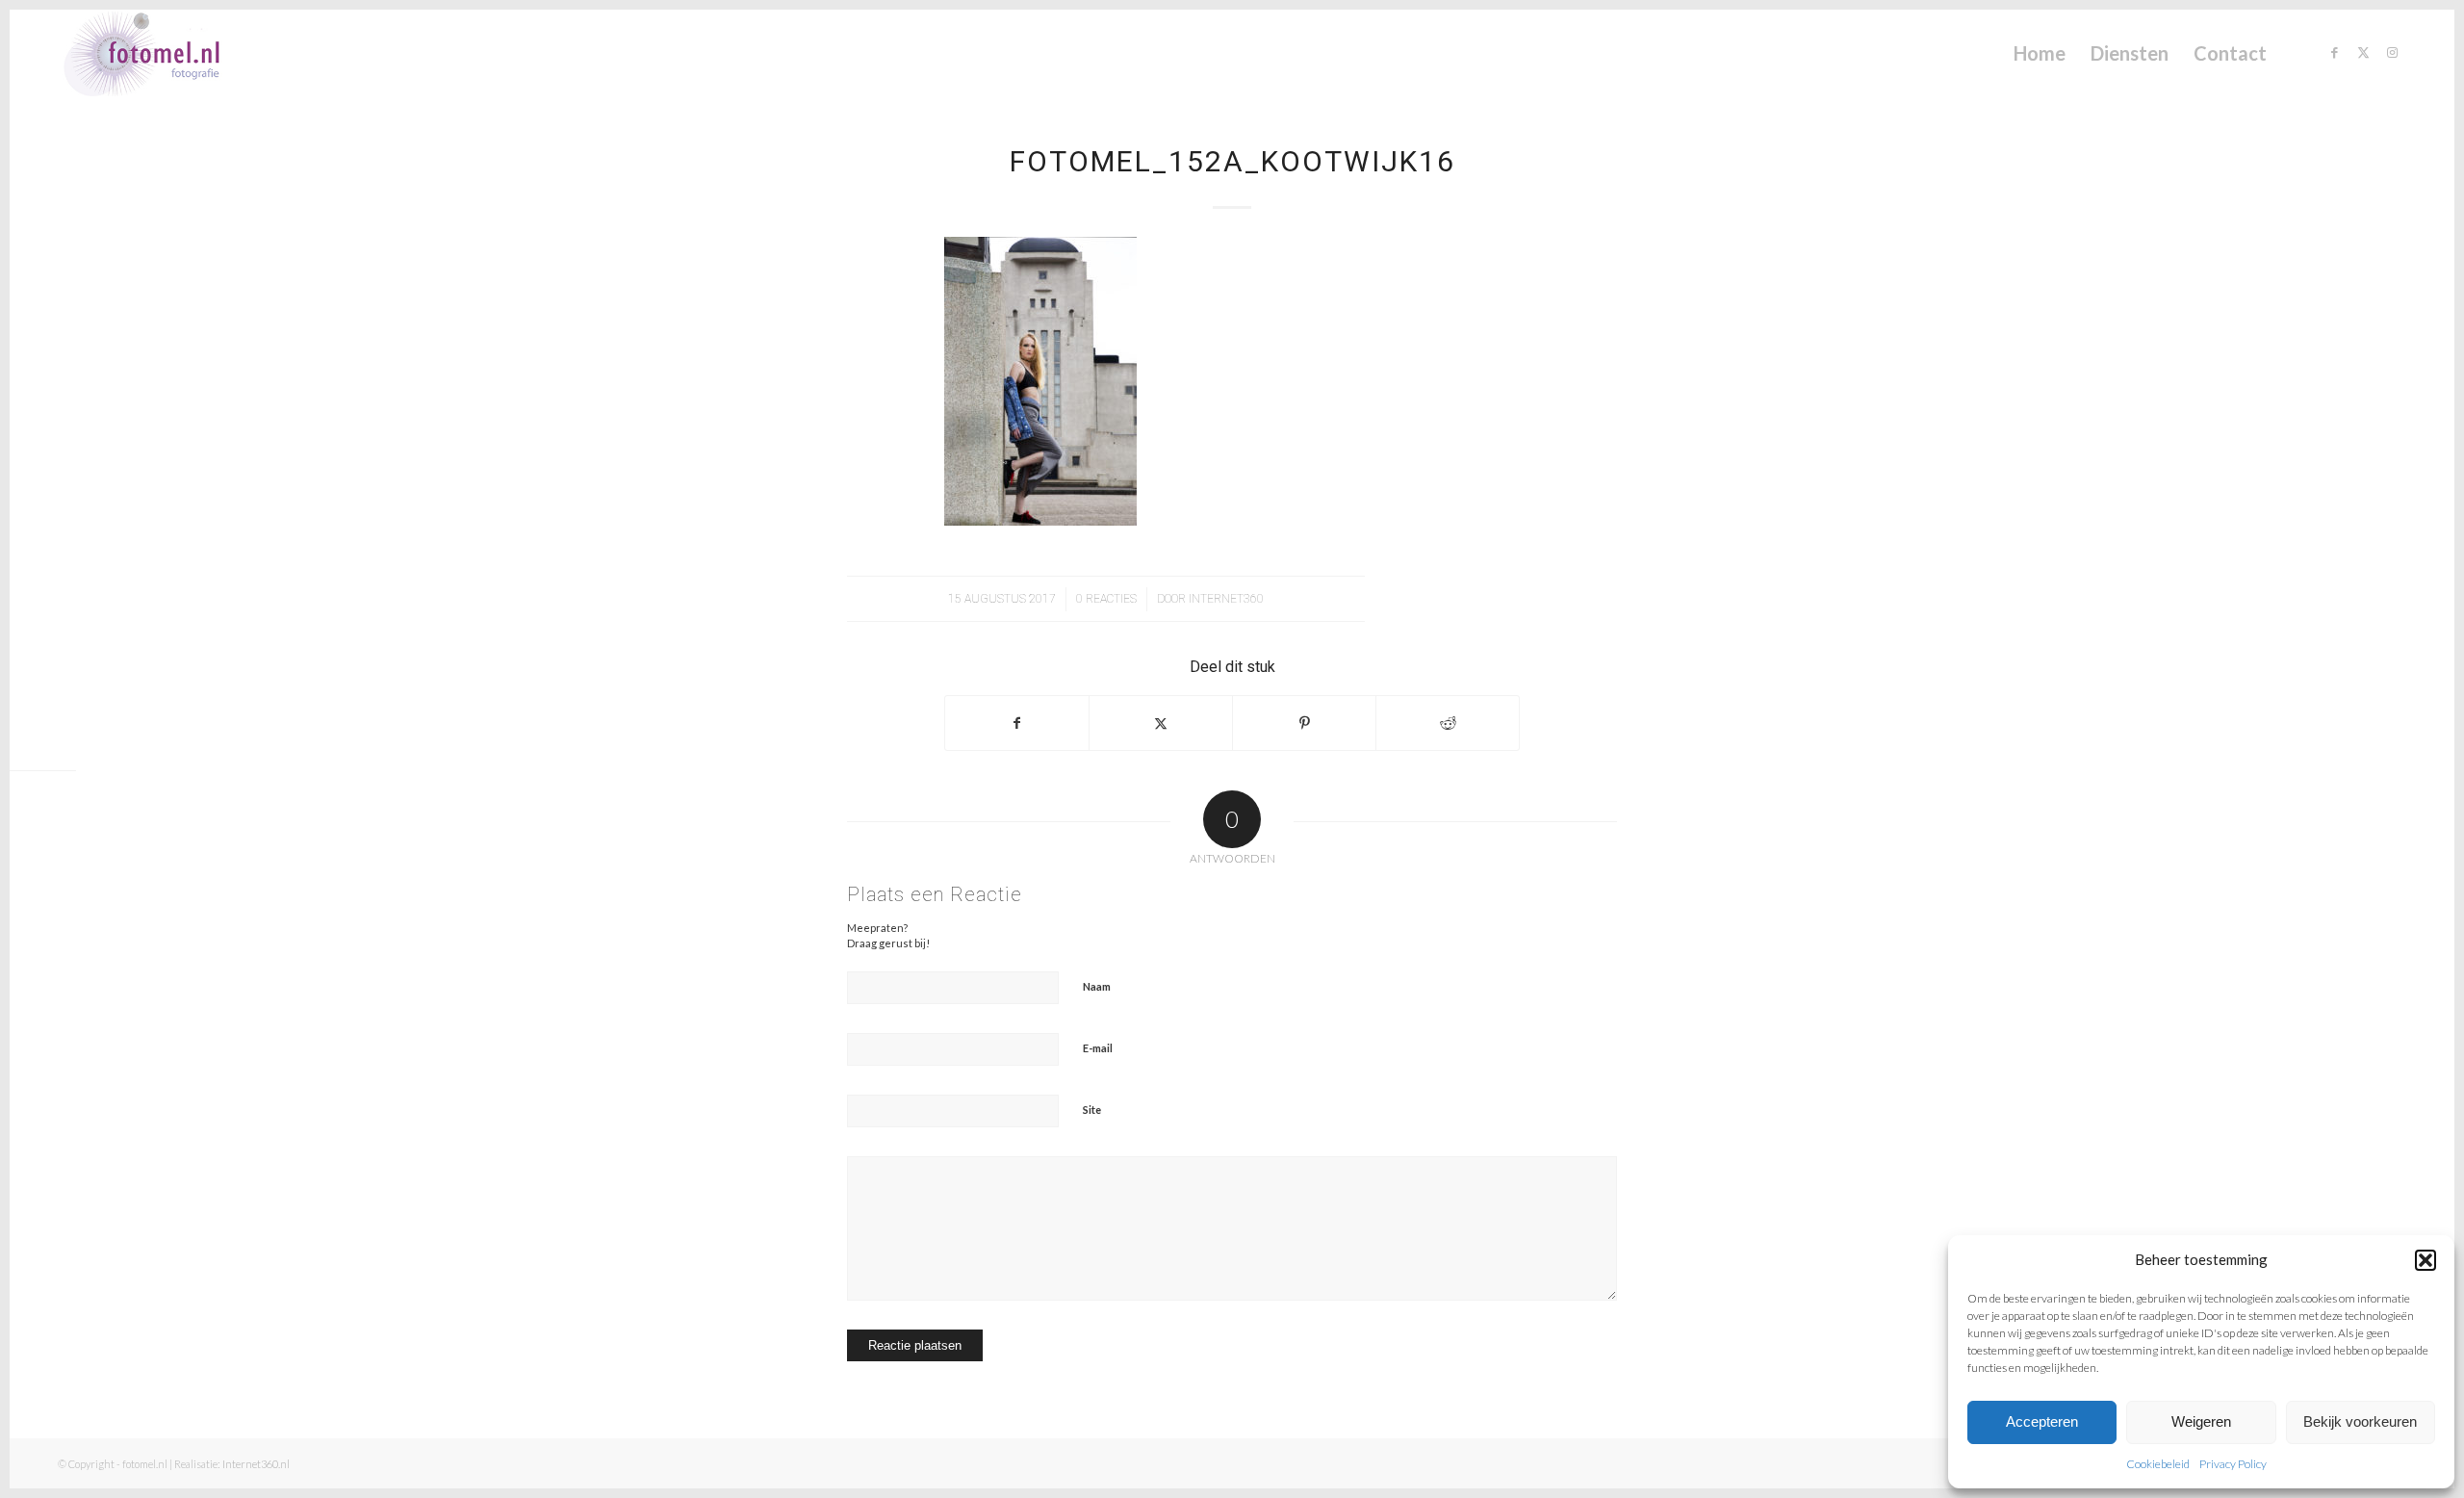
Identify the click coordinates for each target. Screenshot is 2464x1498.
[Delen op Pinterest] (1304, 723)
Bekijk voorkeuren (2360, 1421)
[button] (2425, 1260)
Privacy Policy (2233, 1464)
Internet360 (1226, 599)
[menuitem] (2040, 53)
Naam (1097, 986)
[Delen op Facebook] (1017, 723)
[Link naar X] (2363, 52)
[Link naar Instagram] (2392, 52)
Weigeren (2201, 1421)
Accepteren (2042, 1421)
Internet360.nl (256, 1464)
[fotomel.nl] (169, 53)
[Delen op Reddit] (1448, 723)
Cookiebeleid (2158, 1464)
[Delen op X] (1161, 723)
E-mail (1098, 1048)
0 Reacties (1106, 599)
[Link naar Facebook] (2334, 52)
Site (1092, 1110)
